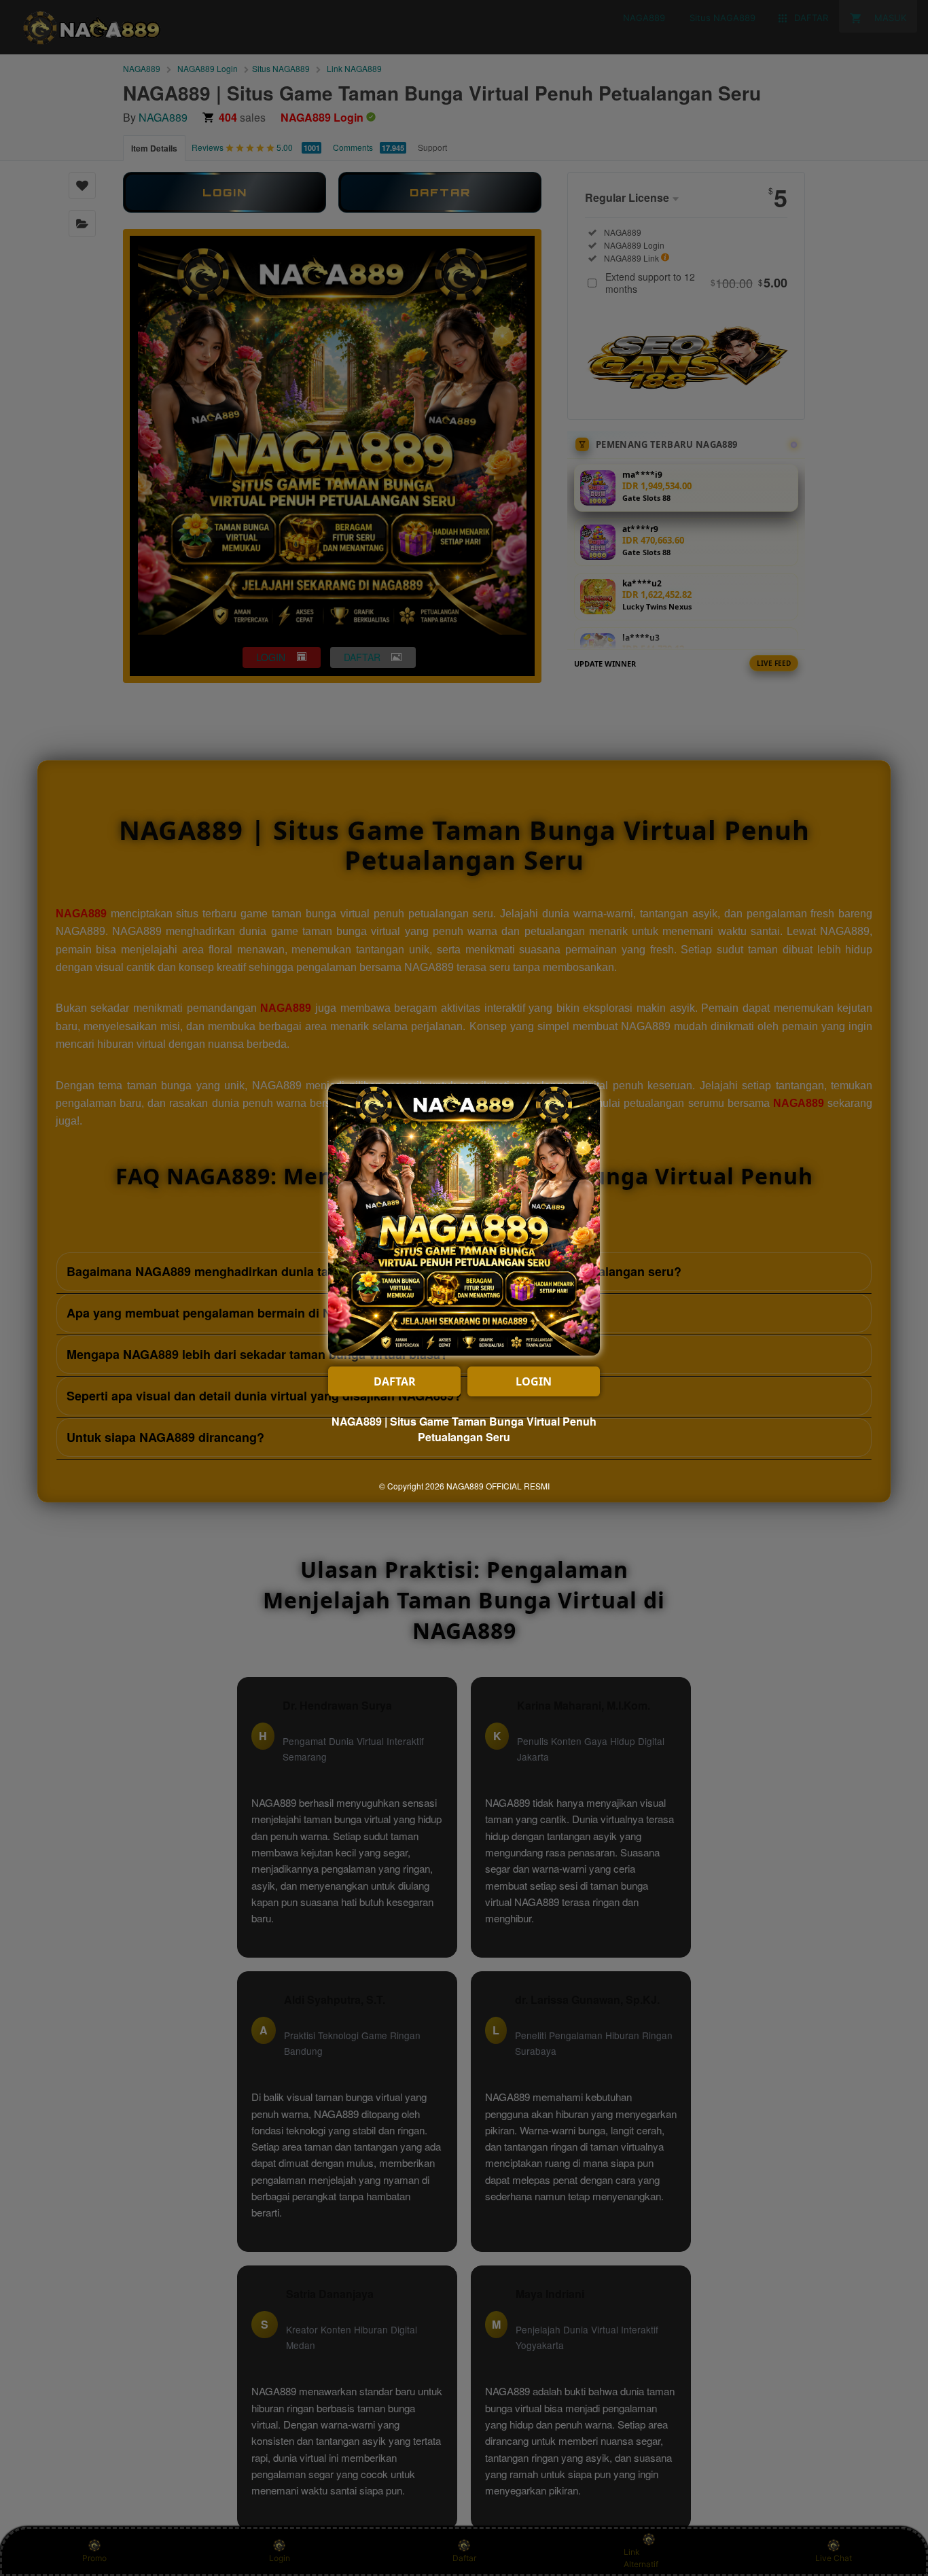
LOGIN (534, 1381)
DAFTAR (395, 1381)
